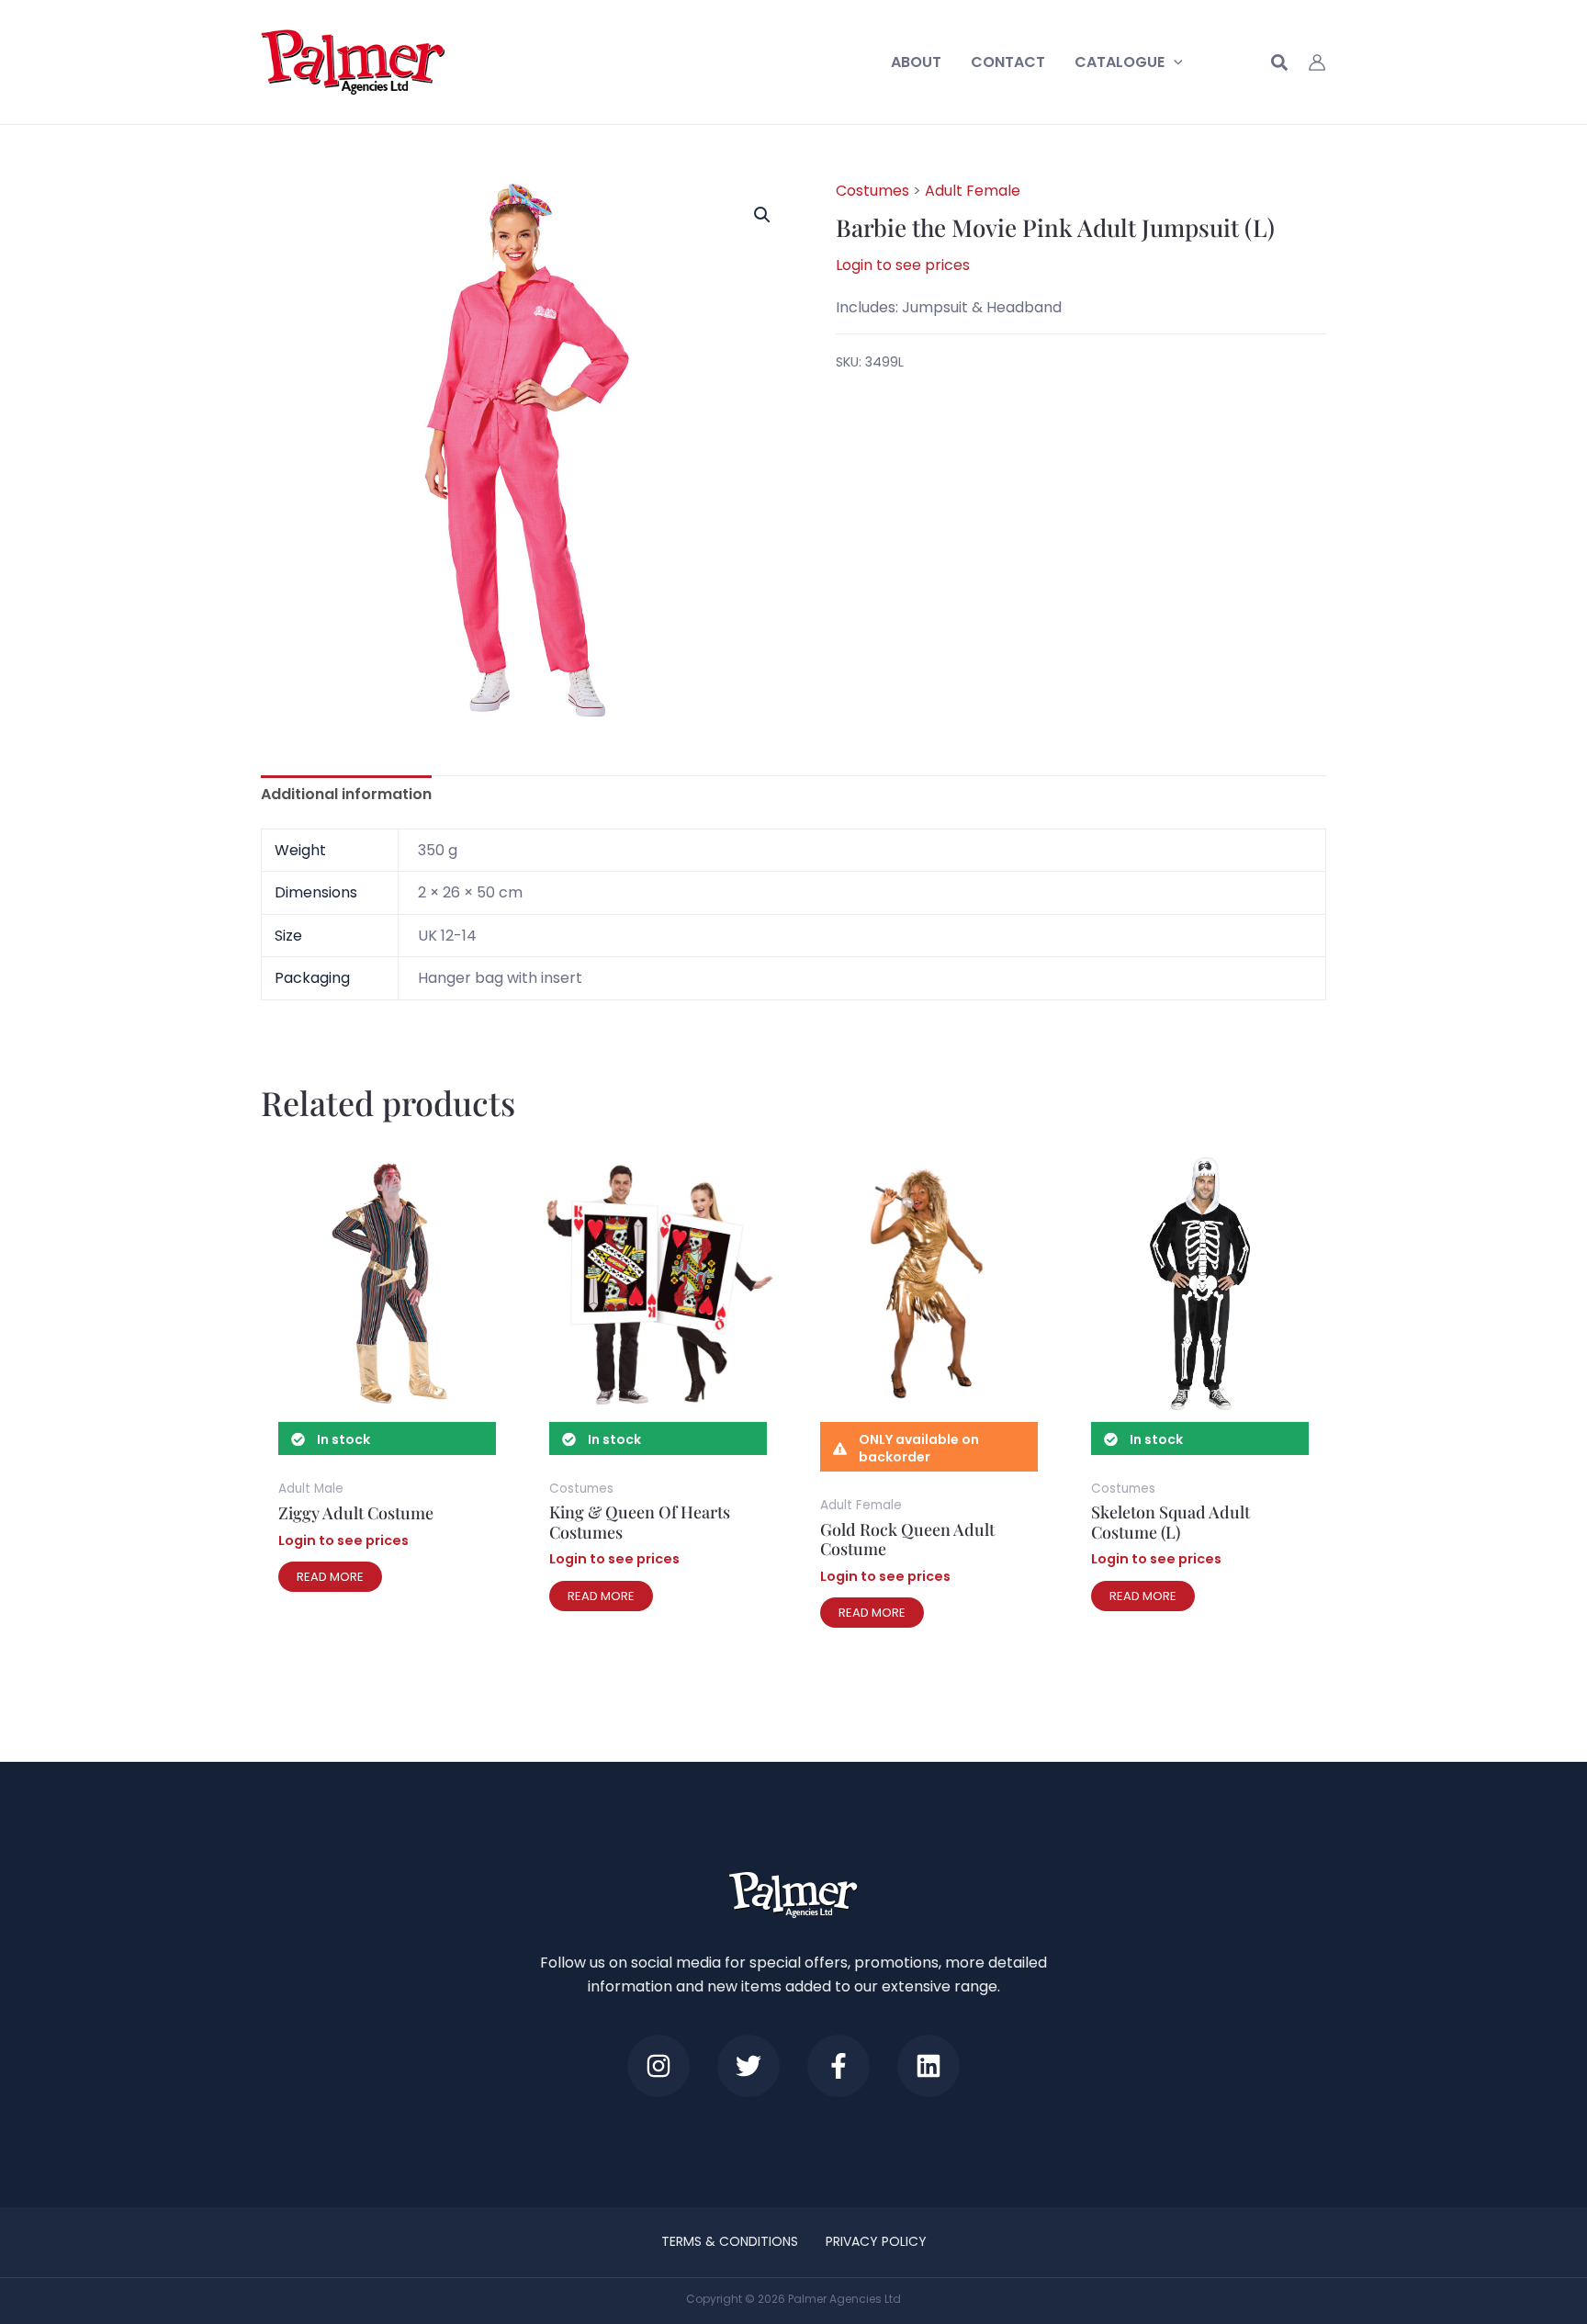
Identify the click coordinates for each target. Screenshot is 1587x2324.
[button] (1174, 62)
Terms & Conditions (730, 2241)
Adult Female (973, 191)
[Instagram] (658, 2066)
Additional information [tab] (346, 794)
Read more (330, 1577)
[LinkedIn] (929, 2066)
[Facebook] (839, 2066)
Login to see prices (903, 266)
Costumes (872, 191)
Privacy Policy (876, 2241)
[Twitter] (748, 2066)
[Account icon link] (1317, 62)
